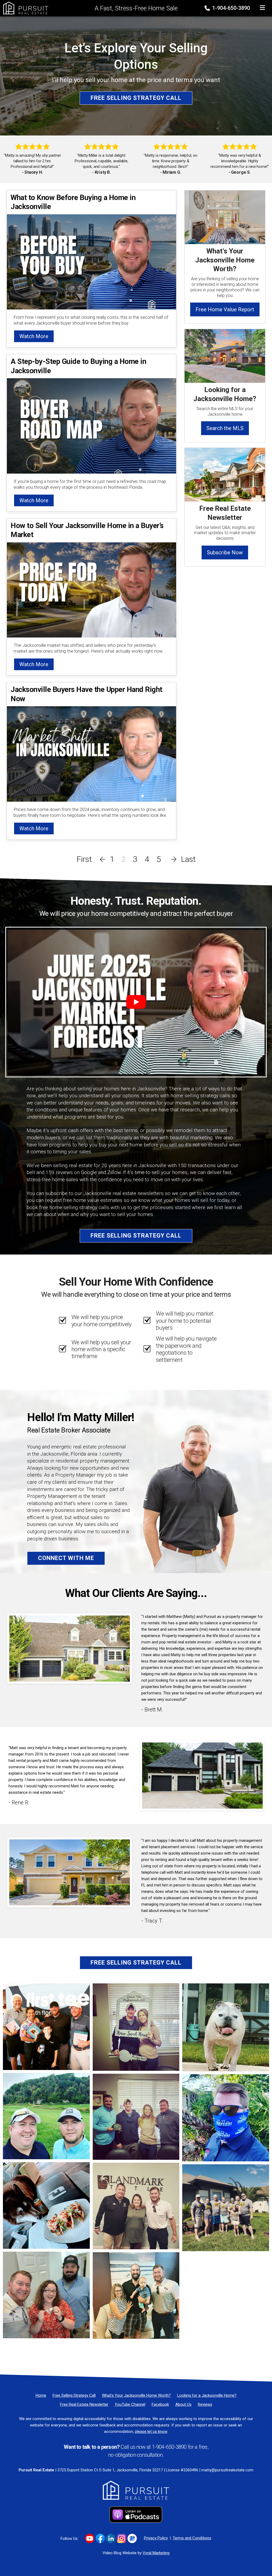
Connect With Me (66, 1558)
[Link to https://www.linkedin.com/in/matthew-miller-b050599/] (111, 2538)
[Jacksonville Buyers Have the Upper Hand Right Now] (92, 753)
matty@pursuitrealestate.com (227, 2470)
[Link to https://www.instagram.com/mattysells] (122, 2538)
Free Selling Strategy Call (136, 98)
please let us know (151, 2432)
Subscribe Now (225, 552)
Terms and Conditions (192, 2538)
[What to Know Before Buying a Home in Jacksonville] (92, 262)
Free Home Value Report (225, 309)
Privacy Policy (156, 2538)
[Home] (24, 8)
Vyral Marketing (156, 2553)
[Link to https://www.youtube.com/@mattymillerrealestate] (90, 2538)
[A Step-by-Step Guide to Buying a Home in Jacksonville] (92, 425)
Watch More (34, 336)
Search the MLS (225, 428)
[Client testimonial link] (70, 1648)
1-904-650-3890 (230, 8)
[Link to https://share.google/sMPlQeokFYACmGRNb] (132, 2538)
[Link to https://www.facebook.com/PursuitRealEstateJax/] (100, 2538)
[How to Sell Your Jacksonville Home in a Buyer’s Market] (92, 590)
